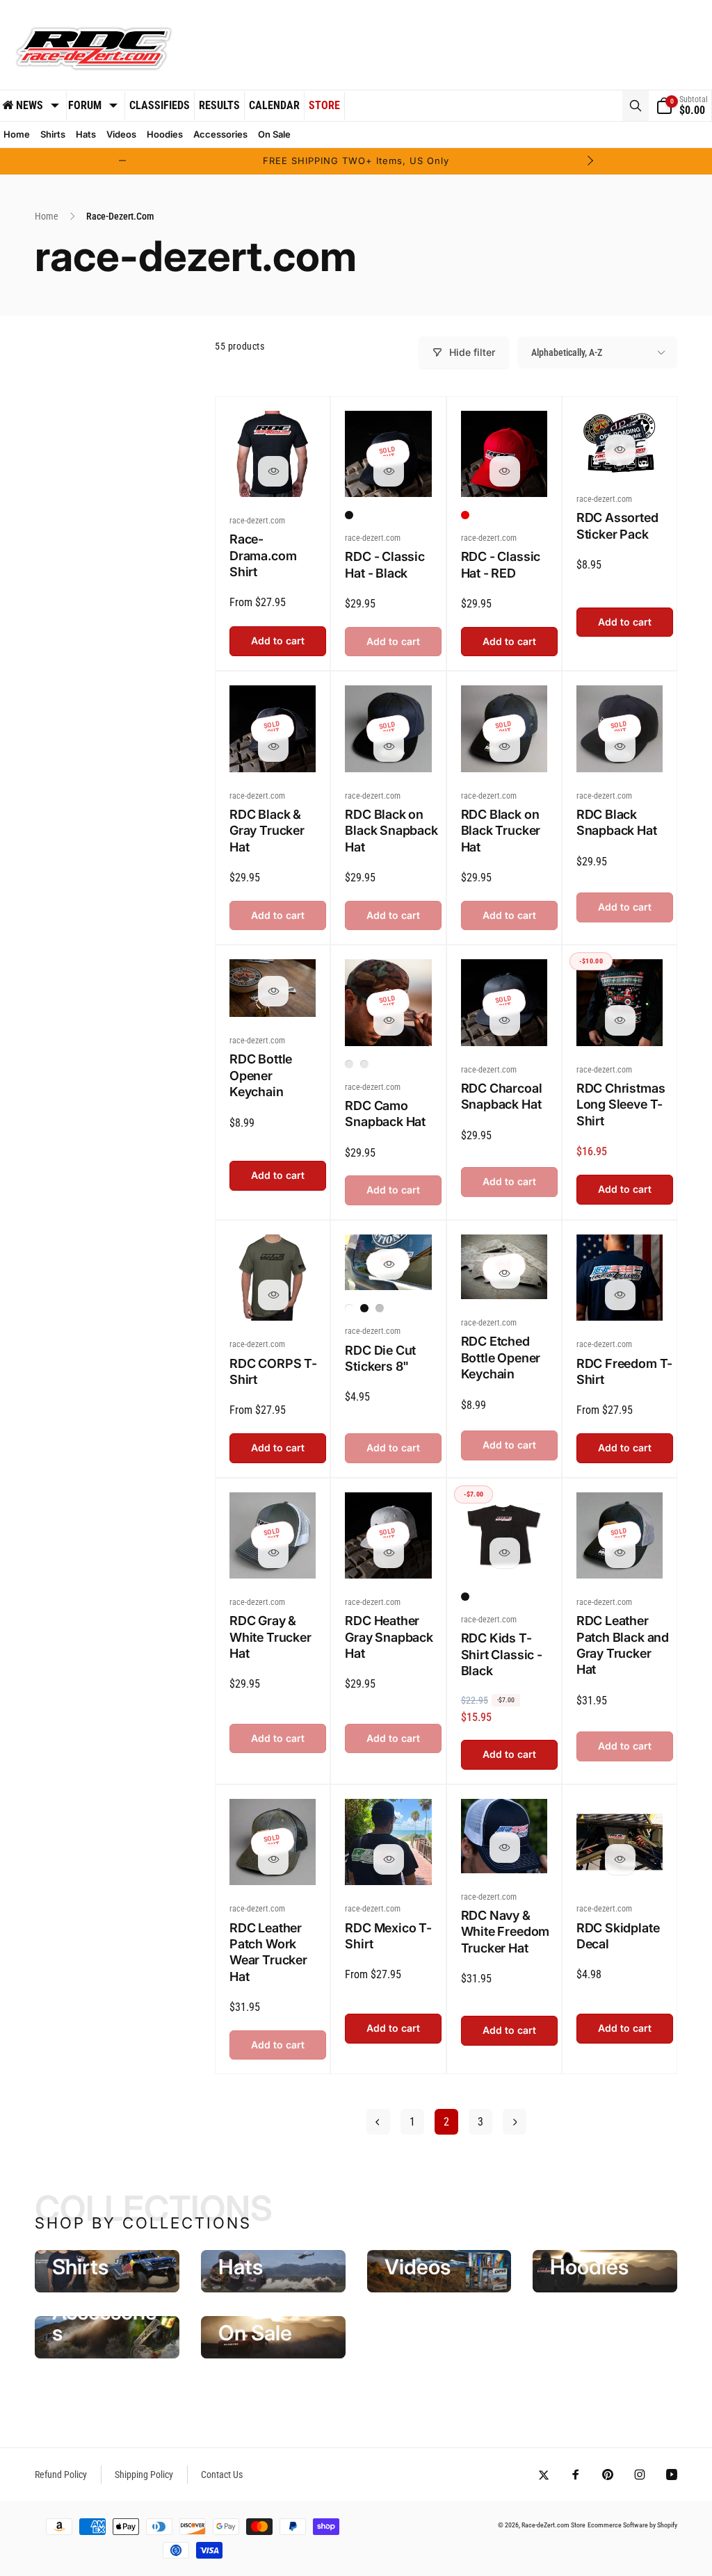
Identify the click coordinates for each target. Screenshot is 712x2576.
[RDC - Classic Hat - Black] (389, 471)
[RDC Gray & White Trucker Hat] (273, 1553)
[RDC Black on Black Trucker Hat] (505, 747)
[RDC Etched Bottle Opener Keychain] (505, 1273)
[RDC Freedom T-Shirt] (620, 1295)
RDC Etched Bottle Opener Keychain (501, 1358)
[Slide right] (590, 161)
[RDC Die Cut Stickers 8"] (389, 1264)
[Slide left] (122, 161)
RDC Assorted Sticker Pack (617, 525)
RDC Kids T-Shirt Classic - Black (502, 1654)
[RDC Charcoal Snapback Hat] (505, 1020)
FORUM (85, 105)
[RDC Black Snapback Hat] (620, 747)
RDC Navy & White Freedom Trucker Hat (505, 1932)
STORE (324, 105)
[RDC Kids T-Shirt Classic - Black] (505, 1553)
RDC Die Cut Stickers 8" (380, 1358)
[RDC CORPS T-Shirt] (273, 1295)
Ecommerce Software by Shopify (632, 2525)
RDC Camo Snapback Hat (385, 1114)
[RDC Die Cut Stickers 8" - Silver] (380, 1308)
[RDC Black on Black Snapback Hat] (389, 747)
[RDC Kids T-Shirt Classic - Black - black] (465, 1597)
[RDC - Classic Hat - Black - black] (349, 515)
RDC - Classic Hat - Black (385, 564)
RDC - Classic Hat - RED (501, 564)
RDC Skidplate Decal (618, 1936)
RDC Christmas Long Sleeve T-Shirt (621, 1104)
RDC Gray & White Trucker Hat (270, 1637)
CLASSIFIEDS (160, 105)
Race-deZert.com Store (553, 2525)
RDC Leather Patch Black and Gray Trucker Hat (623, 1645)
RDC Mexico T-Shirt (388, 1936)
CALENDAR (274, 105)
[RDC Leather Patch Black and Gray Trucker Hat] (620, 1553)
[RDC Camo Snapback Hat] (389, 1020)
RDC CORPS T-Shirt (273, 1371)
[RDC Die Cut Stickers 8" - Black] (364, 1308)
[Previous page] (378, 2122)
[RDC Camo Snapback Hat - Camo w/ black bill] (364, 1064)
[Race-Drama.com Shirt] (273, 471)
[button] (636, 106)
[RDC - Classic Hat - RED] (505, 471)
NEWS (30, 105)
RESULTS (219, 105)
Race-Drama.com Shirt (263, 555)
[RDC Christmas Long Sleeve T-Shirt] (620, 1020)
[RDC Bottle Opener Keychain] (273, 991)
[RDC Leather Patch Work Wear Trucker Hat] (273, 1859)
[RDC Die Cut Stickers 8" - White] (349, 1308)
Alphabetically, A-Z (567, 352)
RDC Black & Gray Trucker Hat (267, 831)
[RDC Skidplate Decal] (620, 1859)
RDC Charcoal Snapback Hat (502, 1096)
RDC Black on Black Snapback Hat (391, 831)
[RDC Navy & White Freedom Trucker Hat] (505, 1848)
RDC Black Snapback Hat (617, 822)
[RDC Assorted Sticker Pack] (620, 450)
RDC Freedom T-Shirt (624, 1371)
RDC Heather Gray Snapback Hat (389, 1637)
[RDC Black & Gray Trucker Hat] (273, 747)
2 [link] (446, 2122)
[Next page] (515, 2122)
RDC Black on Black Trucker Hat (501, 831)
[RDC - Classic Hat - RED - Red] (465, 515)
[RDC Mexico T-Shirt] (389, 1859)
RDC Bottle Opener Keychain (261, 1075)
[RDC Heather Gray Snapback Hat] (389, 1553)
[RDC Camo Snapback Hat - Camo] (349, 1064)
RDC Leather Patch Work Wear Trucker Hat (268, 1952)
